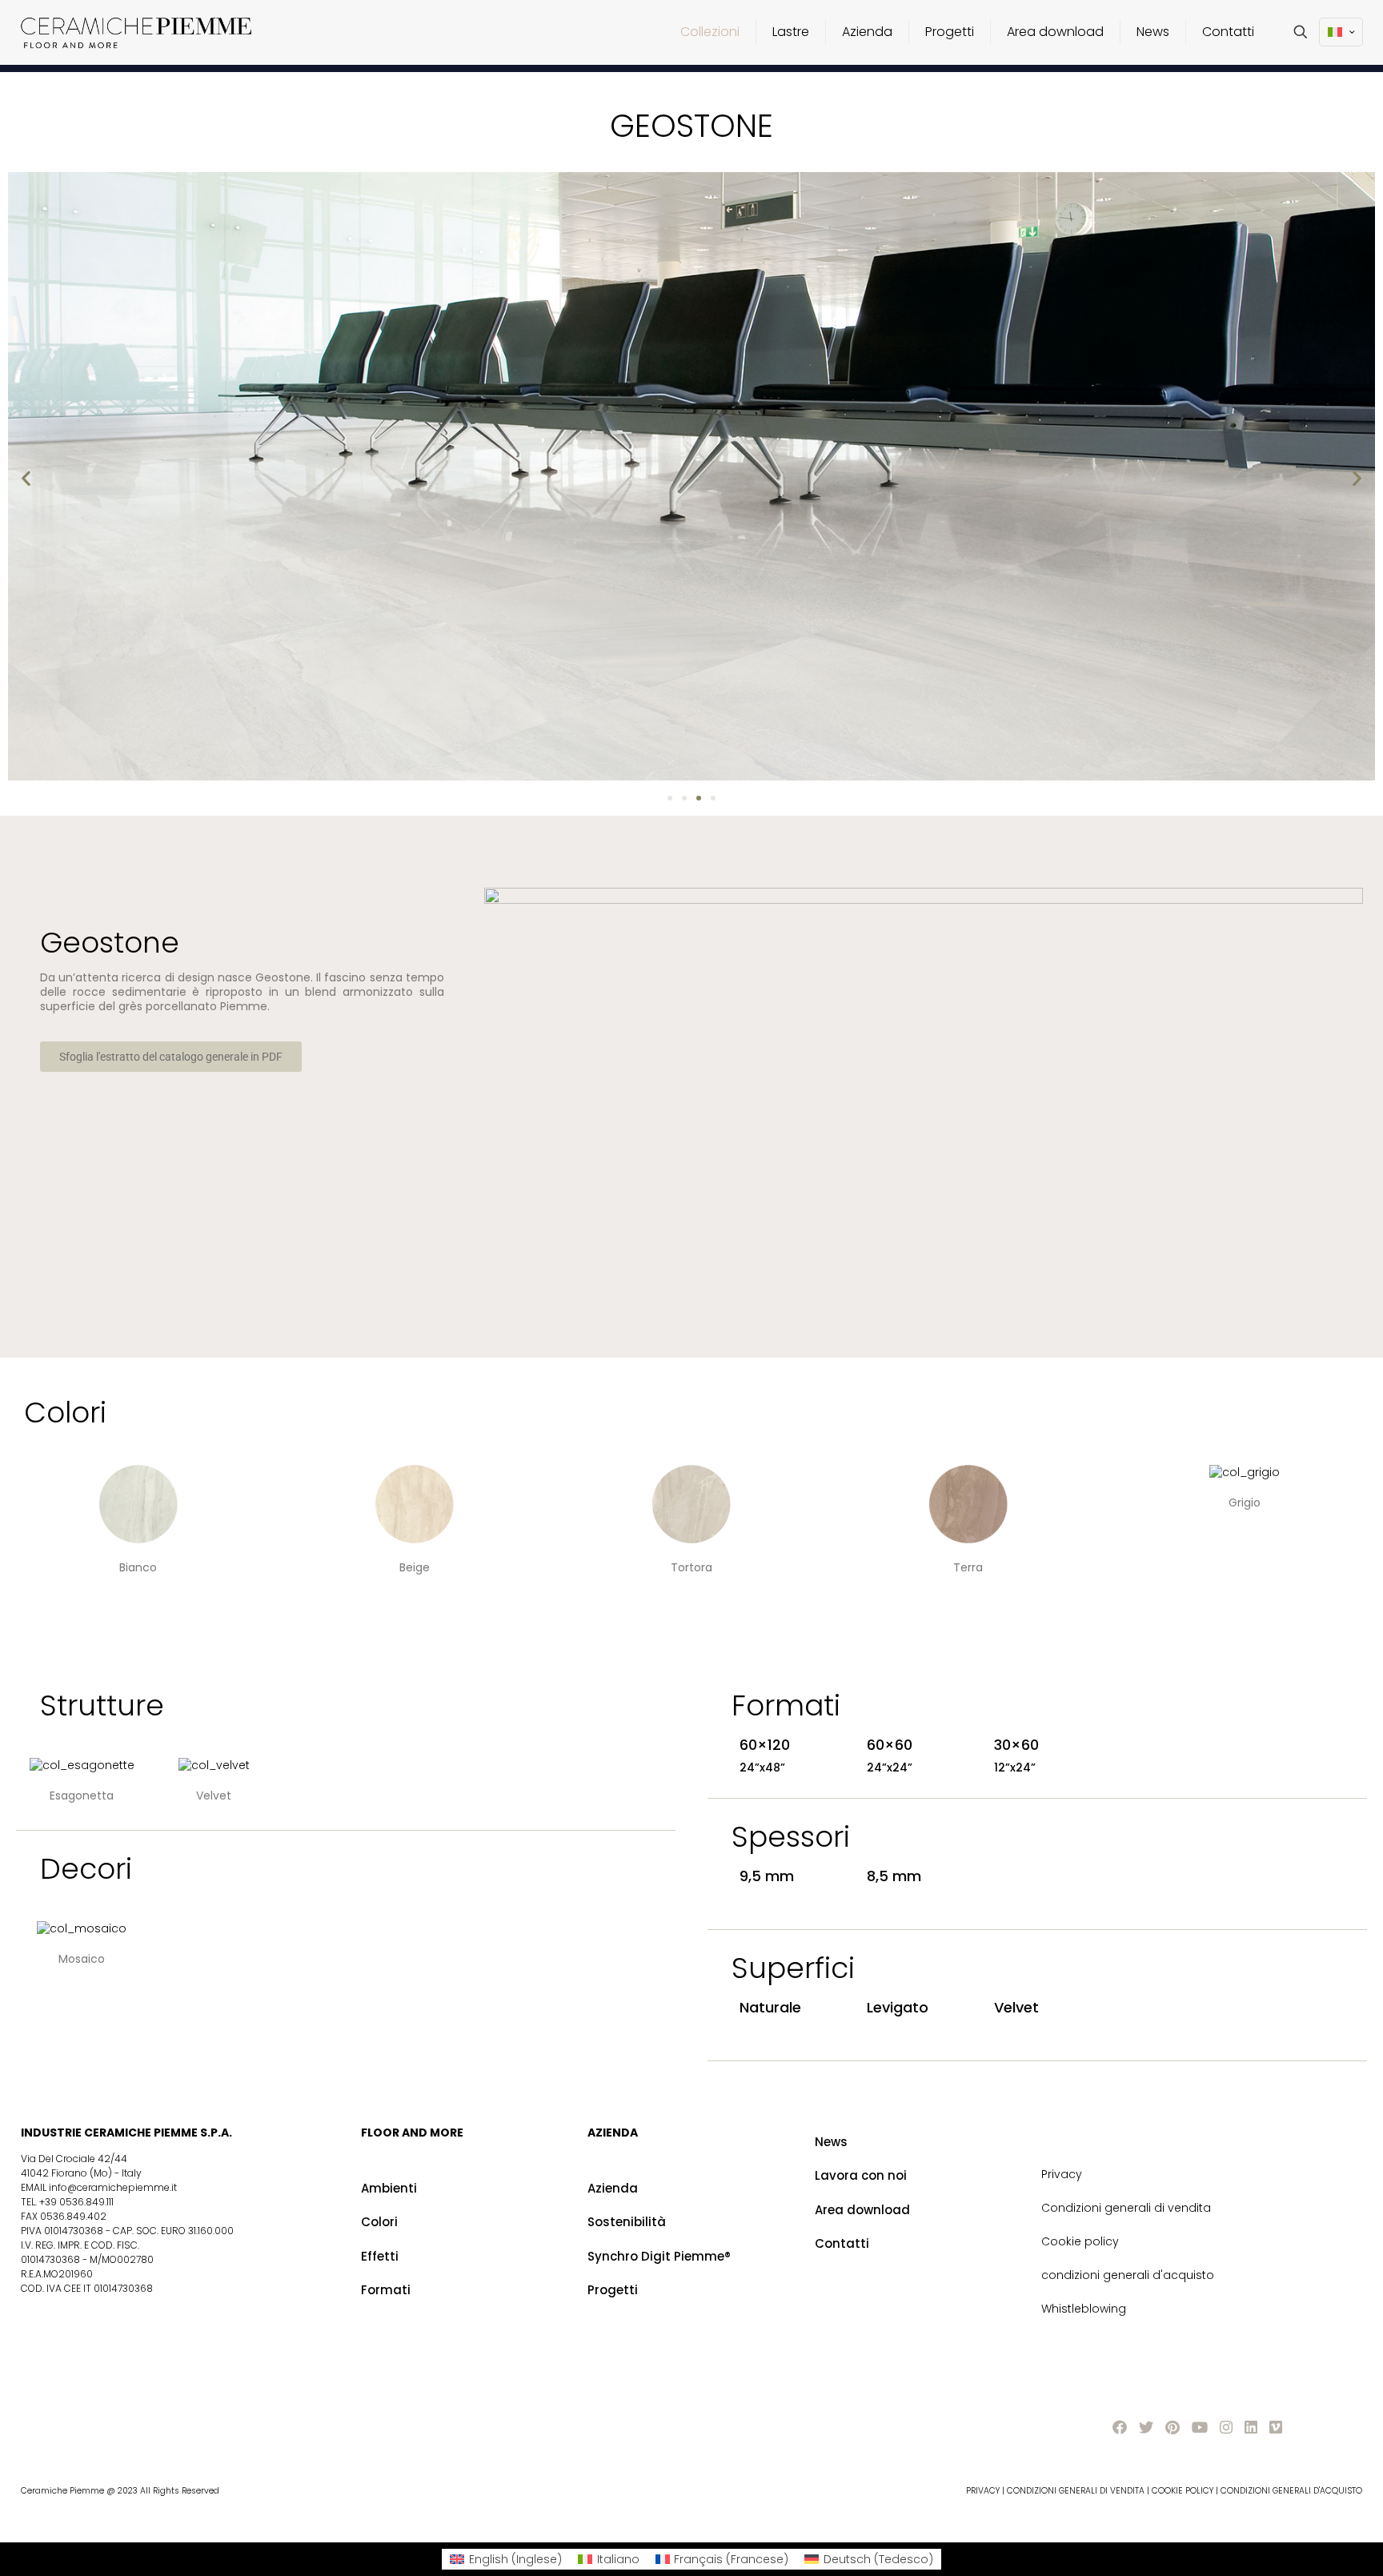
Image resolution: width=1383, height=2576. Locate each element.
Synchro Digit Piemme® (659, 2256)
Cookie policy (1080, 2241)
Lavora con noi (861, 2175)
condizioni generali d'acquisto (1128, 2275)
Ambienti (389, 2188)
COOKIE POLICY (1183, 2491)
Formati (386, 2290)
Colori (379, 2222)
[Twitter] (1146, 2428)
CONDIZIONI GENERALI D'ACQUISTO (1291, 2491)
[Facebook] (1120, 2428)
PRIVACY (983, 2491)
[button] (26, 477)
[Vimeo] (1276, 2428)
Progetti (613, 2290)
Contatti (842, 2243)
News (831, 2142)
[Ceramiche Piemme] (136, 32)
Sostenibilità (627, 2222)
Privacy (1062, 2174)
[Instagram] (1226, 2428)
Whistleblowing (1084, 2309)
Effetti (380, 2256)
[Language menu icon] (1341, 32)
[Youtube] (1200, 2428)
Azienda (613, 2188)
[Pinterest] (1173, 2428)
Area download (862, 2210)
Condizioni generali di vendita (1126, 2208)
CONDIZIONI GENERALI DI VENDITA (1077, 2491)
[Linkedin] (1251, 2428)
